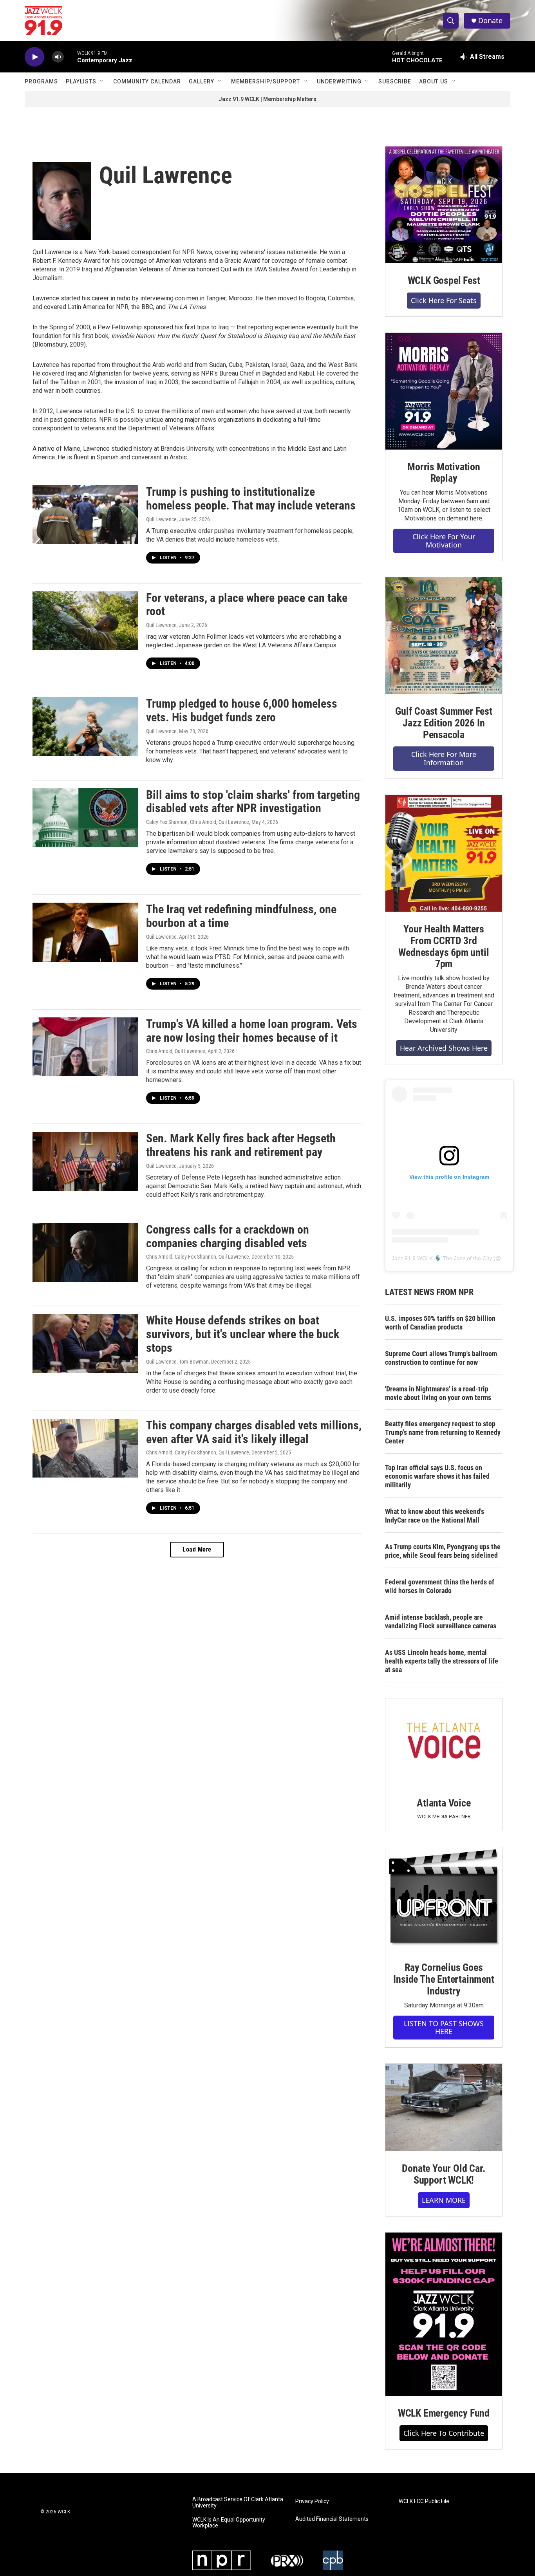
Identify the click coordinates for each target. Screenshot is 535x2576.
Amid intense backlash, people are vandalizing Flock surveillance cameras (441, 1621)
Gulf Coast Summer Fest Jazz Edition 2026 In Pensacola (444, 723)
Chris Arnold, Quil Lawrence (176, 1051)
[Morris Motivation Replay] (444, 391)
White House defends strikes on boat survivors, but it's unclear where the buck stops (243, 1334)
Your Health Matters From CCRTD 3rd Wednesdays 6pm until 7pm (444, 947)
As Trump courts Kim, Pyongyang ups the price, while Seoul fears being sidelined (443, 1551)
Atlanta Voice (444, 1803)
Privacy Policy (312, 2501)
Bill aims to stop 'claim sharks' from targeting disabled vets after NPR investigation (253, 802)
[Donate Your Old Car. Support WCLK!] (444, 2108)
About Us (434, 81)
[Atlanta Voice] (444, 1742)
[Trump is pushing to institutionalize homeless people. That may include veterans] (85, 515)
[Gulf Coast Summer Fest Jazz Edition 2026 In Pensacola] (444, 636)
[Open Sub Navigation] (102, 81)
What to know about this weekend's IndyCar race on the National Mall (435, 1516)
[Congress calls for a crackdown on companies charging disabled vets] (85, 1252)
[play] (34, 57)
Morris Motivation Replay (444, 473)
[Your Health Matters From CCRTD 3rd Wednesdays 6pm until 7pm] (444, 853)
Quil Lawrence (161, 519)
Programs (41, 81)
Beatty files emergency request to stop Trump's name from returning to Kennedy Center (443, 1432)
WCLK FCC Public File (424, 2501)
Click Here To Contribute (444, 2433)
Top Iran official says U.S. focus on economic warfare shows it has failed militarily (437, 1476)
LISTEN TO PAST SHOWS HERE (444, 2028)
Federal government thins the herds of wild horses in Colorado (440, 1586)
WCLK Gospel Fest (444, 280)
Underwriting (339, 81)
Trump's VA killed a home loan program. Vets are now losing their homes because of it (252, 1031)
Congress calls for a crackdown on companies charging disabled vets (228, 1236)
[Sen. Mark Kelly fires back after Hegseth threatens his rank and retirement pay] (85, 1161)
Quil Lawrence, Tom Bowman (177, 1362)
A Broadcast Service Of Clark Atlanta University (238, 2503)
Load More (197, 1549)
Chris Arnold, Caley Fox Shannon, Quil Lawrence (198, 1257)
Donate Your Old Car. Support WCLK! (444, 2174)
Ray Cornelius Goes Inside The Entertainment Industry (444, 1979)
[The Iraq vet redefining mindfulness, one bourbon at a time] (85, 932)
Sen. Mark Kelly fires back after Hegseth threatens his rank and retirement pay (241, 1145)
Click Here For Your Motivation (444, 541)
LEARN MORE (444, 2200)
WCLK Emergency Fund (444, 2413)
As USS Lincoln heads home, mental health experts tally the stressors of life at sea (442, 1661)
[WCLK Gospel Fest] (444, 205)
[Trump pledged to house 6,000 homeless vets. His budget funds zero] (85, 726)
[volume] (58, 57)
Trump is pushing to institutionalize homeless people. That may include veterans (251, 499)
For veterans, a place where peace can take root (247, 605)
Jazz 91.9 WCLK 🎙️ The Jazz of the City (442, 1258)
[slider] (70, 57)
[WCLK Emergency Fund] (444, 2314)
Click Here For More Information (444, 758)
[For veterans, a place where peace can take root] (85, 621)
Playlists (81, 81)
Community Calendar (147, 81)
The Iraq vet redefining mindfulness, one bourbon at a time (241, 916)
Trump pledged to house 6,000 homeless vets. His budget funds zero (242, 710)
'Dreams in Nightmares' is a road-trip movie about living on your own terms (438, 1393)
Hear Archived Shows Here (444, 1048)
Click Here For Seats (444, 300)
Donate (490, 21)
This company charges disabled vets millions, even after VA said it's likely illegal (254, 1432)
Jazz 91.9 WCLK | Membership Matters (267, 99)
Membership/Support (266, 81)
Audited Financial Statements (332, 2519)
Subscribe (395, 81)
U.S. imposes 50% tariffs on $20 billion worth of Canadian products (440, 1323)
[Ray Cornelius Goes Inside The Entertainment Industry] (444, 1899)
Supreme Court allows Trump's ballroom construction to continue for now (441, 1358)
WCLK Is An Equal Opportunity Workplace (229, 2523)
